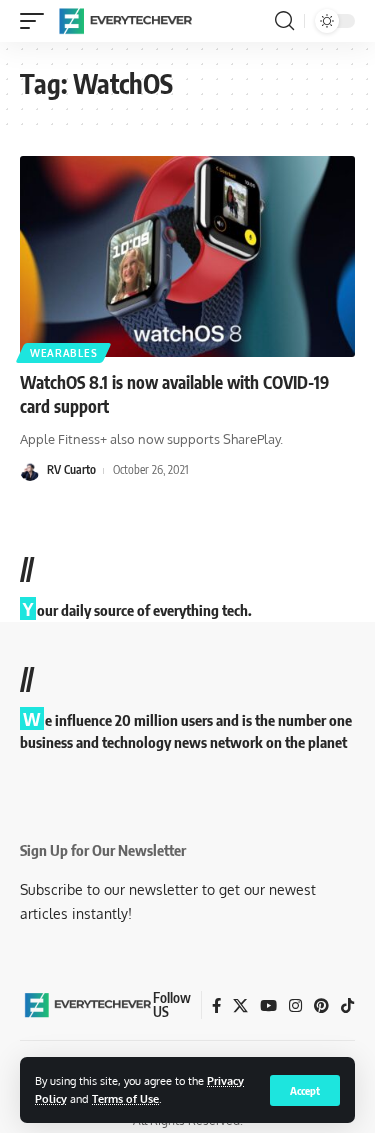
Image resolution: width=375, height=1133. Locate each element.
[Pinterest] (321, 1006)
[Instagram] (295, 1006)
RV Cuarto (71, 469)
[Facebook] (216, 1006)
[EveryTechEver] (124, 21)
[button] (305, 1090)
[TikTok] (347, 1006)
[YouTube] (268, 1006)
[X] (240, 1006)
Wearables (63, 353)
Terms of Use (125, 1098)
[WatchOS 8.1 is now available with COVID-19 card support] (187, 256)
